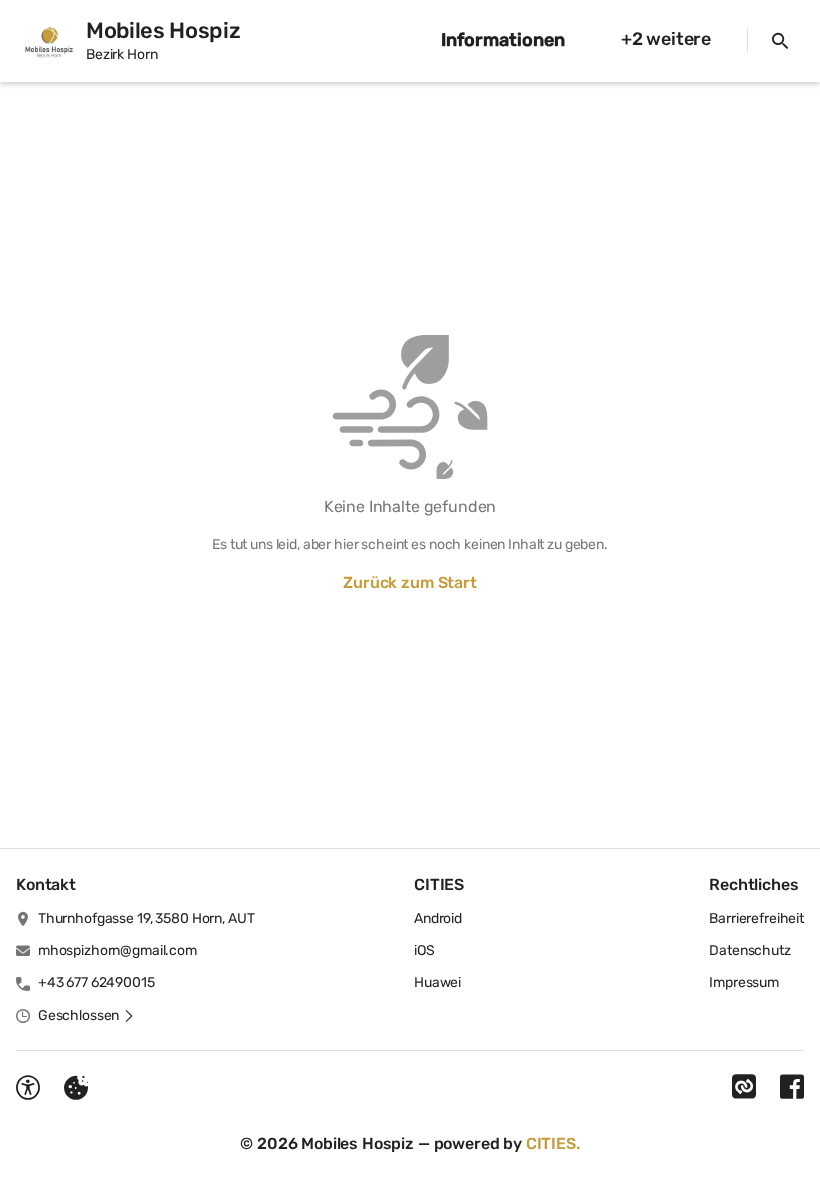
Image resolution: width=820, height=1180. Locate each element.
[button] (86, 1016)
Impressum (744, 982)
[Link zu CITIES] (744, 1087)
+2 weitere (666, 39)
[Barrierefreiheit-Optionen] (28, 1088)
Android (438, 918)
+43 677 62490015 (96, 982)
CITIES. (553, 1143)
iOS (424, 950)
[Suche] (780, 41)
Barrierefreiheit (756, 918)
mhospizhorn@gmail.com (117, 950)
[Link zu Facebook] (792, 1087)
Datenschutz (749, 950)
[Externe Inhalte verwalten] (76, 1088)
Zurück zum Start (409, 582)
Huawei (437, 982)
